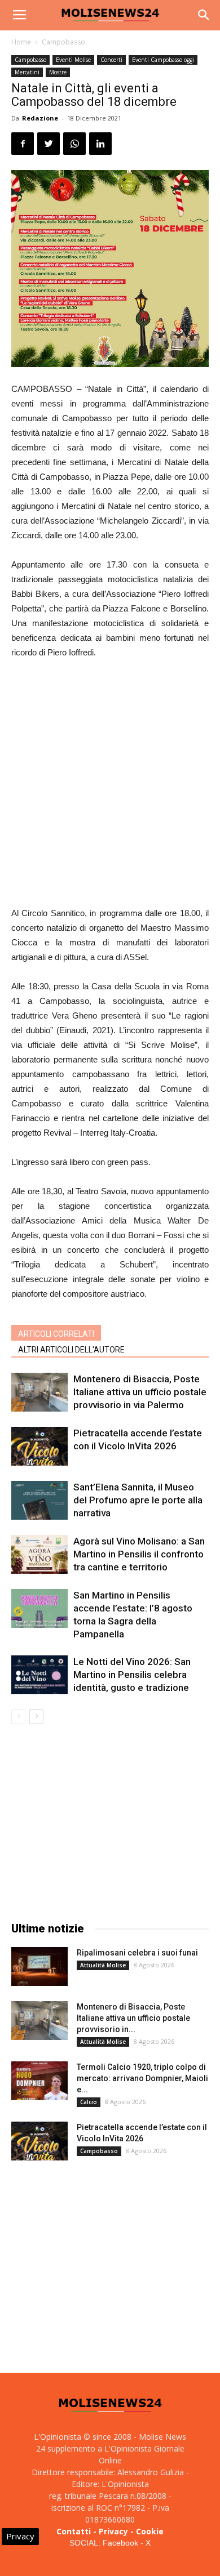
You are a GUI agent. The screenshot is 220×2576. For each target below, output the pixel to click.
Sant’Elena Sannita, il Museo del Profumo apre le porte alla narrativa (138, 1500)
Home (21, 42)
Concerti (111, 60)
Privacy (113, 2531)
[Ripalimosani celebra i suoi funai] (39, 1966)
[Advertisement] (110, 784)
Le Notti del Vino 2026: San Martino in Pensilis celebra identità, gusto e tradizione (132, 1675)
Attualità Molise (103, 1965)
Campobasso (63, 42)
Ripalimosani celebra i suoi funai (137, 1953)
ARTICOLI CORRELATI (56, 1334)
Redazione (40, 118)
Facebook (120, 2543)
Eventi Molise (73, 60)
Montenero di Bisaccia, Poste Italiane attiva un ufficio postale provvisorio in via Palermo (140, 1392)
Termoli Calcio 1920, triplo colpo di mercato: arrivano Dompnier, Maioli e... (142, 2078)
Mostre (58, 72)
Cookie (150, 2531)
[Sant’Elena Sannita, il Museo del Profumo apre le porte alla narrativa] (39, 1500)
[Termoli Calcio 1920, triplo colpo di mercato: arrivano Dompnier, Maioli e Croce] (39, 2081)
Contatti (74, 2531)
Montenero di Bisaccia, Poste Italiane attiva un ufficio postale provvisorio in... (133, 2018)
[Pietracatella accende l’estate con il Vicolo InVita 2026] (39, 1446)
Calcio (89, 2102)
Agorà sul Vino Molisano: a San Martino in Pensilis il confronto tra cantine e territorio (139, 1554)
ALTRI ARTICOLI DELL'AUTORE (71, 1350)
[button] (204, 15)
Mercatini (27, 72)
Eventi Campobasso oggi (163, 60)
